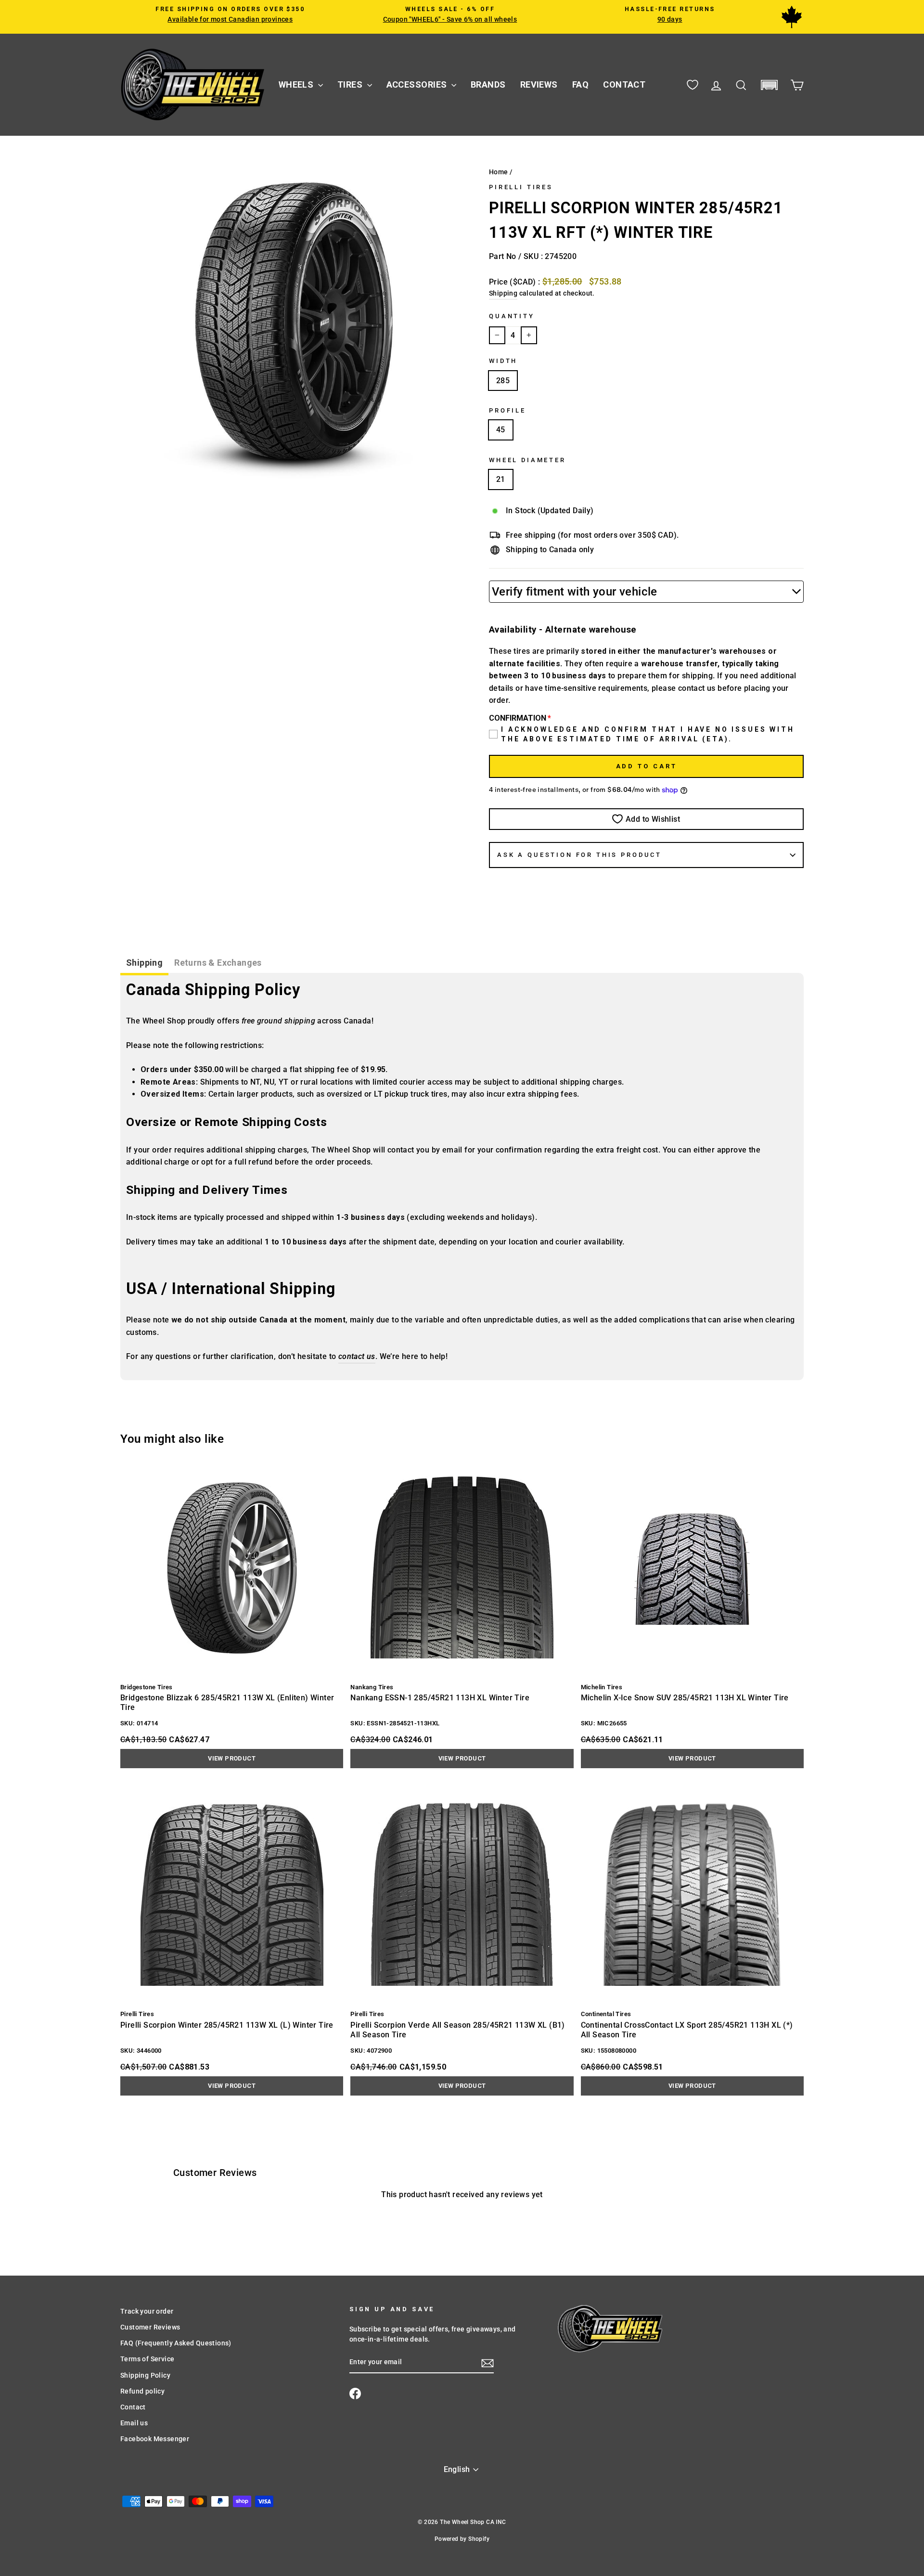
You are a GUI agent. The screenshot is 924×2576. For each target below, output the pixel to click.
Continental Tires (606, 2014)
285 (503, 381)
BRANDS (488, 84)
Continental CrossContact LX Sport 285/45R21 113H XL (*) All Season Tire (687, 2030)
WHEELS (297, 84)
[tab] (144, 964)
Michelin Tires (602, 1687)
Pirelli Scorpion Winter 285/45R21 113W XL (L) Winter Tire (227, 2025)
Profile (507, 410)
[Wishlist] (693, 85)
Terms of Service (147, 2359)
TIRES (351, 84)
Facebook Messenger (155, 2439)
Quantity (512, 316)
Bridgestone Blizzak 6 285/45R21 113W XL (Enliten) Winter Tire (227, 1702)
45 (501, 430)
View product (232, 1758)
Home (499, 172)
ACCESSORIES (418, 84)
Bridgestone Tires (147, 1687)
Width (503, 361)
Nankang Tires (372, 1687)
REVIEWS (539, 84)
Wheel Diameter (527, 460)
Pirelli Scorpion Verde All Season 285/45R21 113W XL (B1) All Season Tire (457, 2030)
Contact (133, 2407)
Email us (134, 2423)
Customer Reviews (150, 2327)
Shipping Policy (145, 2375)
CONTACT (624, 84)
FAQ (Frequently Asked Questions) (176, 2343)
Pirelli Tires (521, 187)
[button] (769, 85)
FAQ (580, 84)
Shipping (503, 293)
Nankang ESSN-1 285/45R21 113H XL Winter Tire (440, 1698)
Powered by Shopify (462, 2539)
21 (501, 479)
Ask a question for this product (579, 855)
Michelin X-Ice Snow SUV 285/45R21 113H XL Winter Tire (685, 1698)
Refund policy (142, 2391)
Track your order (147, 2311)
